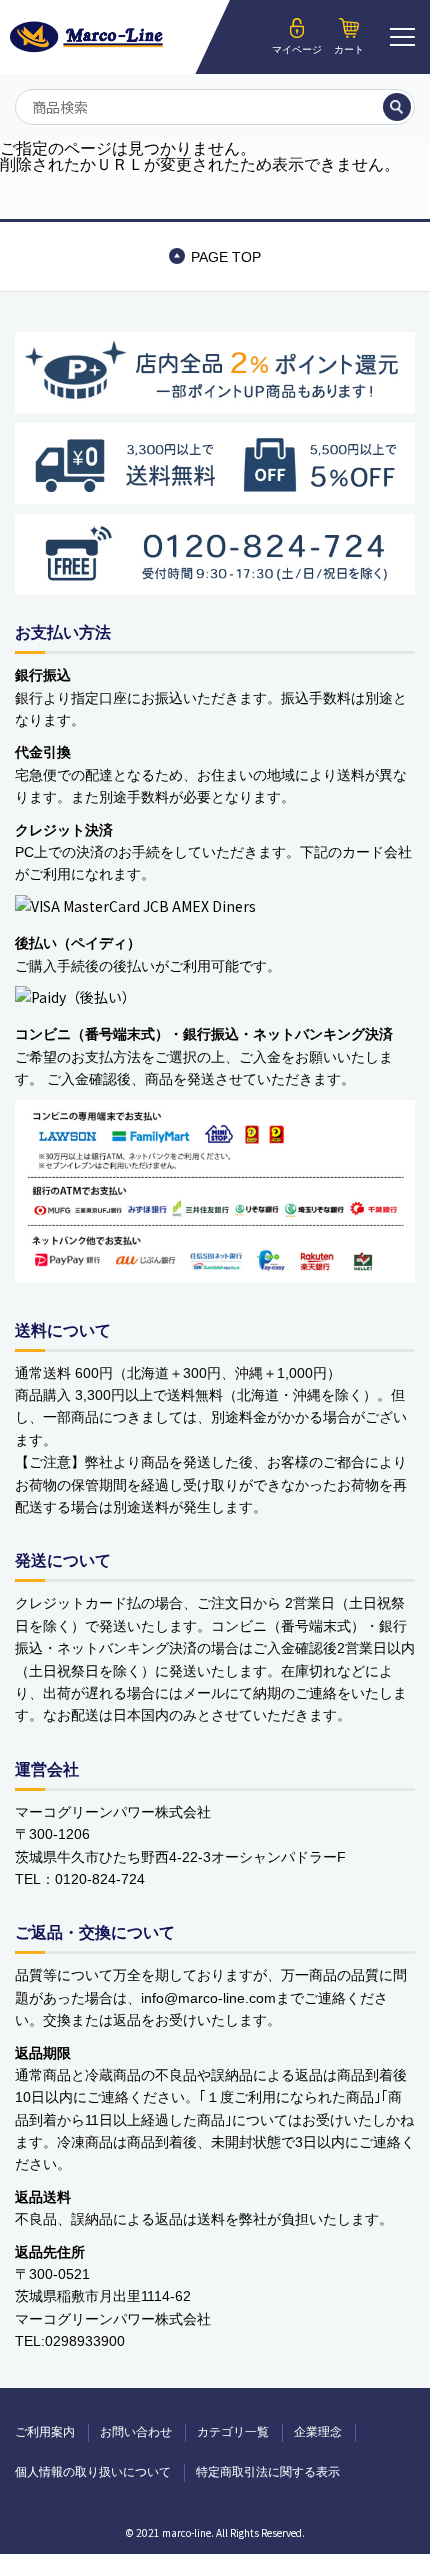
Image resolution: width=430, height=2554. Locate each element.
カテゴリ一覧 (233, 2432)
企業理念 (318, 2432)
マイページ (297, 49)
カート (349, 49)
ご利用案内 (45, 2432)
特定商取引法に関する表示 (268, 2472)
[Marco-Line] (86, 37)
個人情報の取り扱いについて (93, 2472)
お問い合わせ (136, 2432)
